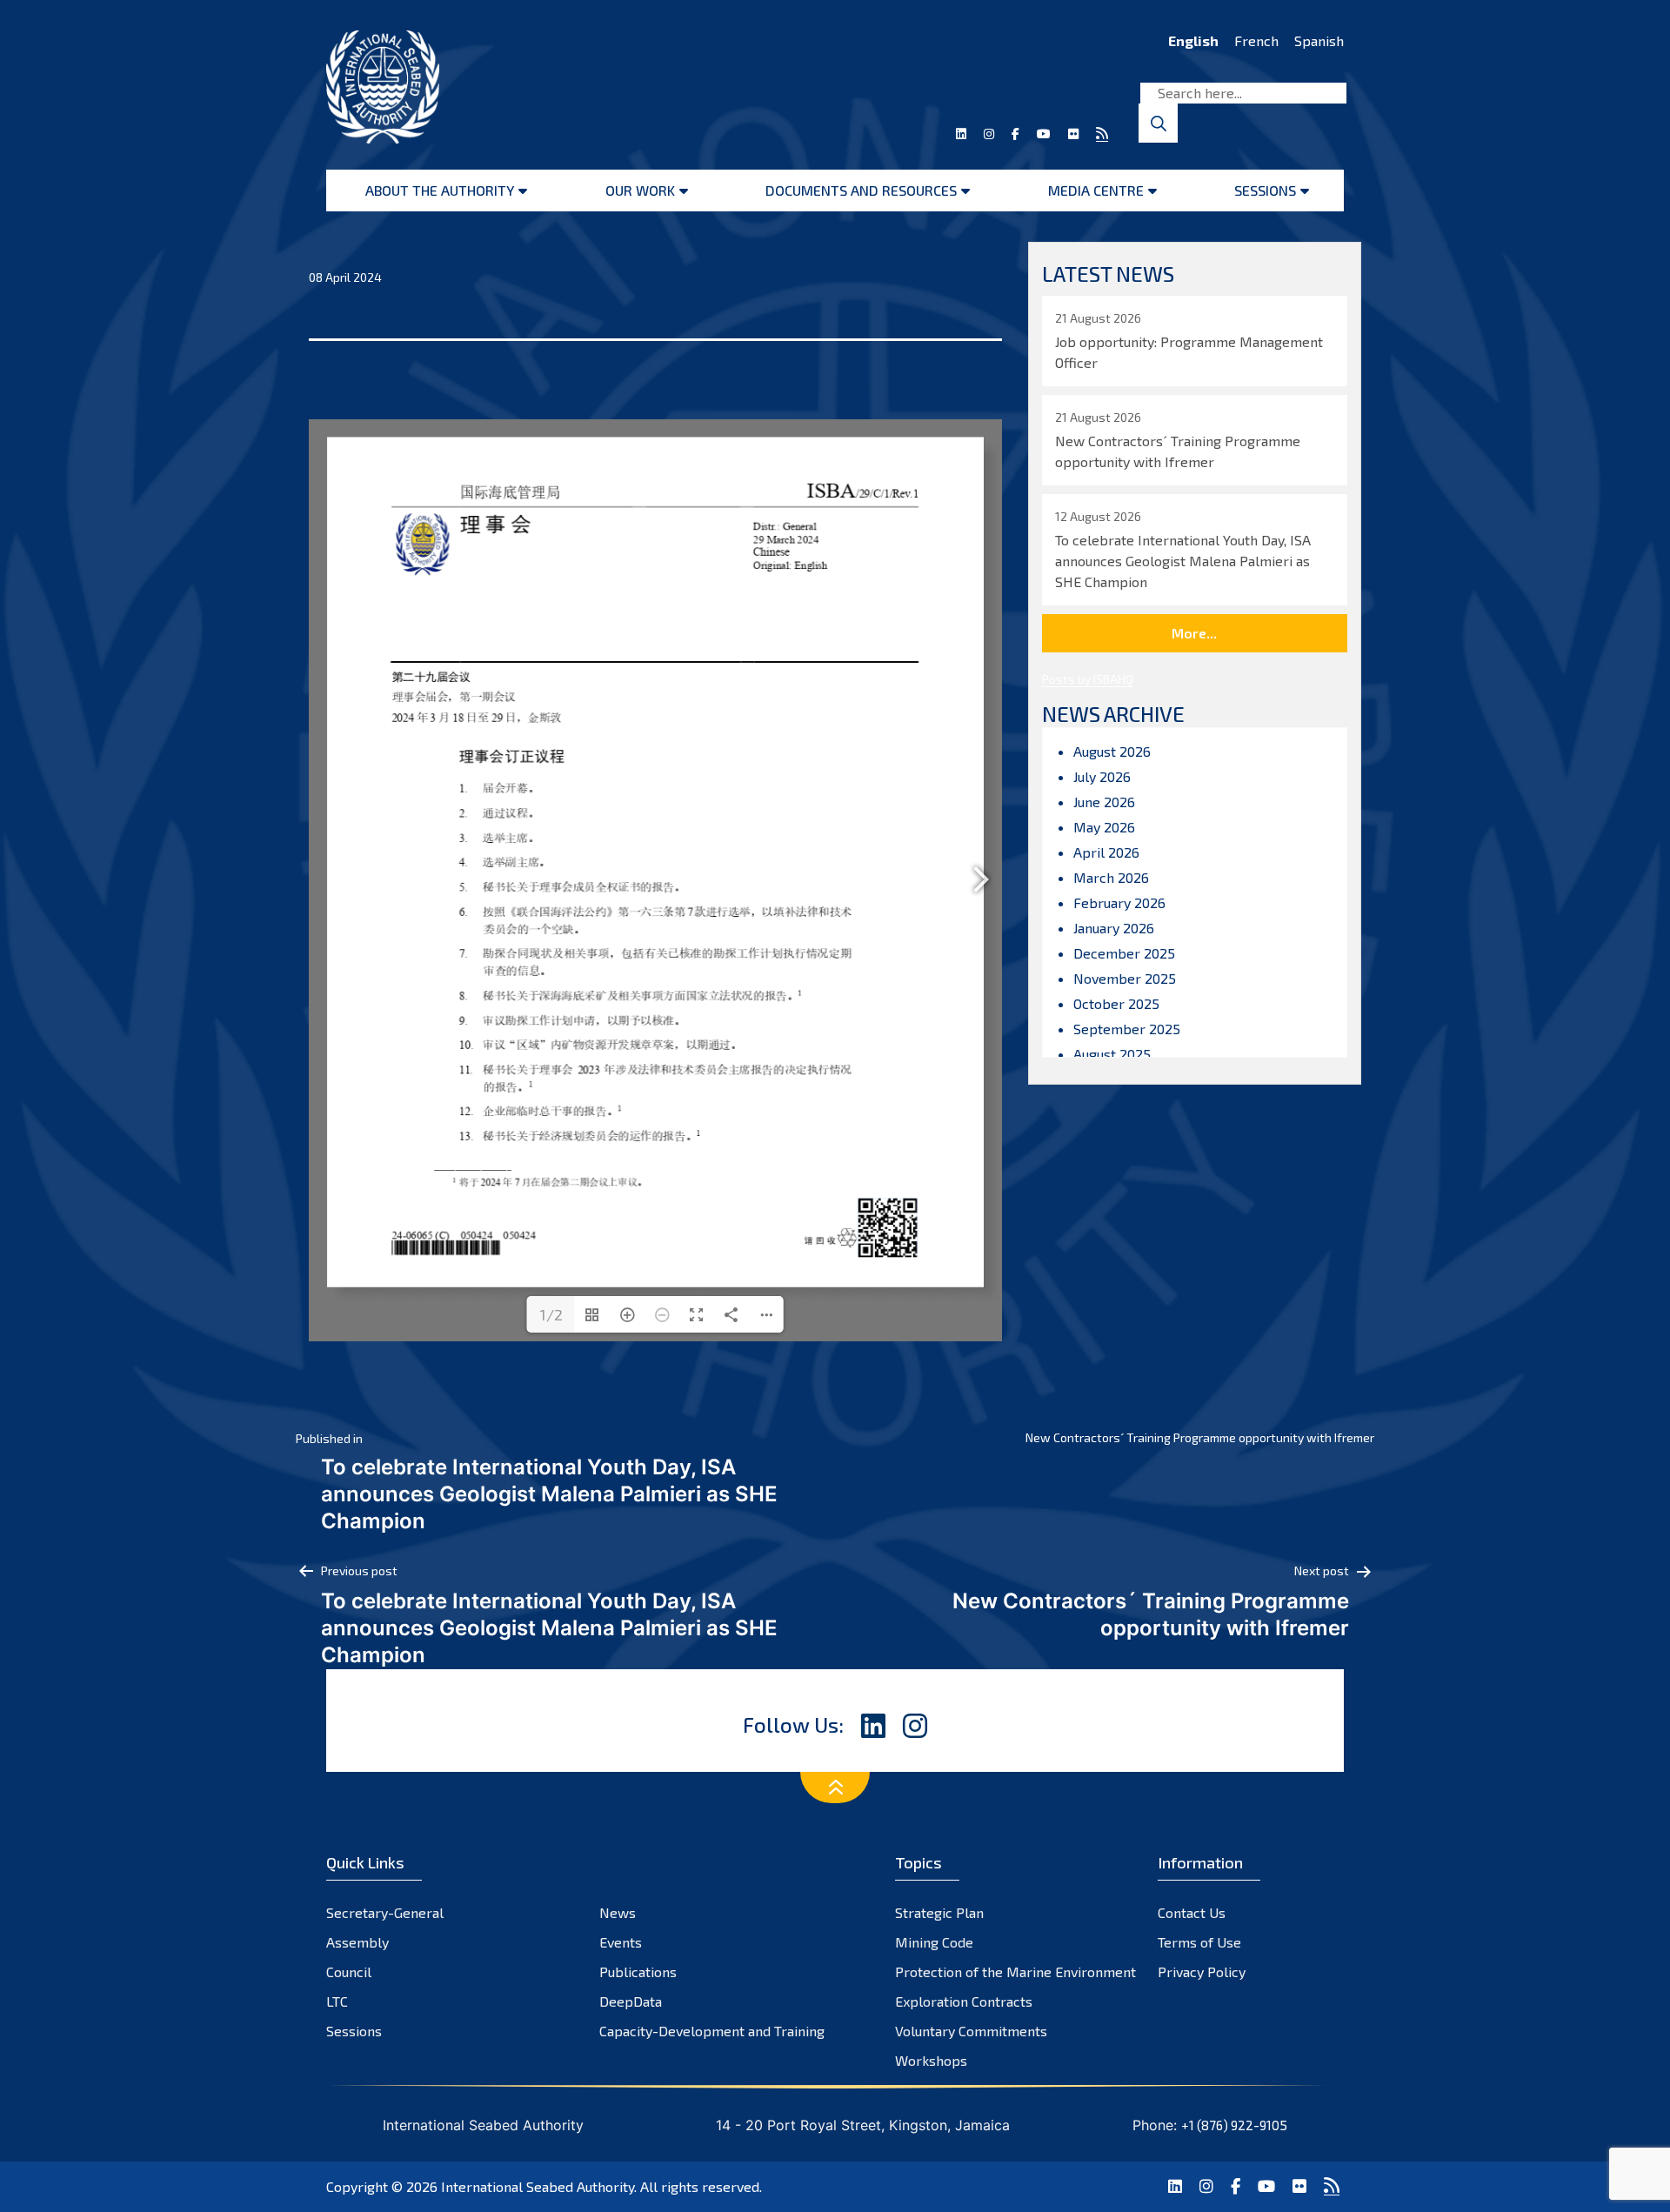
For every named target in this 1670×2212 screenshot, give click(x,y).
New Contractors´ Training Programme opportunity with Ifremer (1200, 1437)
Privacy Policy (1202, 1971)
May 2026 (1104, 827)
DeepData (631, 2001)
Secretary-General (385, 1912)
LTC (337, 2001)
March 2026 (1111, 877)
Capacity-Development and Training (712, 2031)
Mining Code (934, 1942)
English (1193, 40)
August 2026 (1112, 751)
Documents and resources (861, 190)
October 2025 (1116, 1003)
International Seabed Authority (538, 2186)
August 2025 (1112, 1054)
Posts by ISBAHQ (1088, 679)
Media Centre (1096, 190)
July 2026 (1102, 776)
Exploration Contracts (964, 2001)
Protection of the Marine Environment (1015, 1971)
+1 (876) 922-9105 (1234, 2125)
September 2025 (1127, 1029)
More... (1194, 633)
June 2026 (1104, 802)
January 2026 (1114, 928)
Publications (638, 1971)
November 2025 (1125, 978)
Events (621, 1942)
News (618, 1912)
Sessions (1265, 190)
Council (349, 1971)
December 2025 (1124, 953)
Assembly (357, 1942)
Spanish (1319, 40)
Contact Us (1192, 1912)
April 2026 (1106, 852)
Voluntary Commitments (971, 2031)
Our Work (640, 190)
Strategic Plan (939, 1912)
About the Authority (440, 190)
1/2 (551, 1314)
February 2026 (1119, 902)
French (1256, 40)
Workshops (931, 2060)
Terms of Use (1199, 1942)
